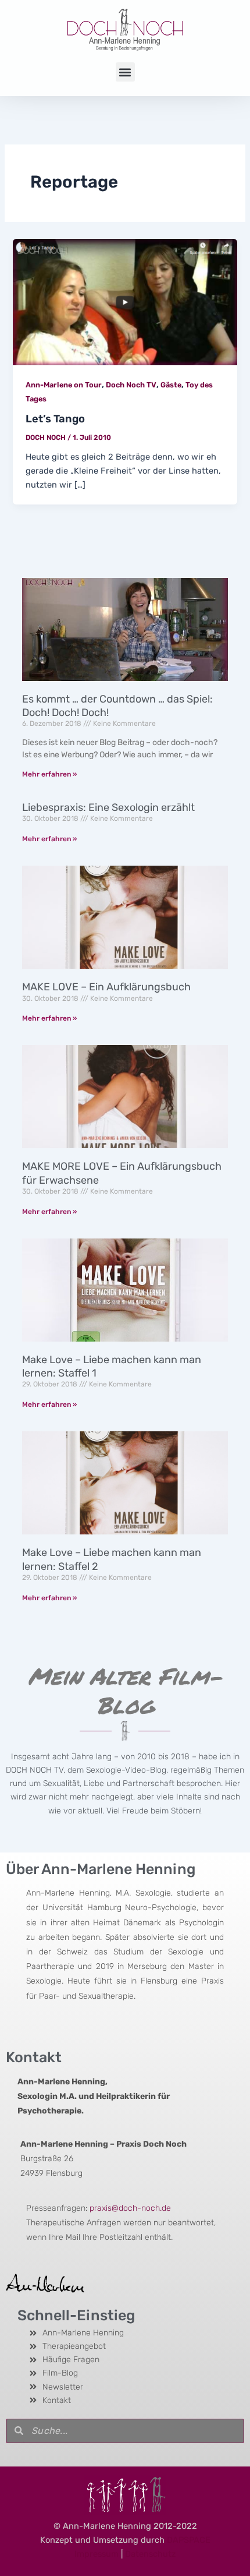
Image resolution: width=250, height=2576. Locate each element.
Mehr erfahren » (49, 774)
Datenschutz (150, 2554)
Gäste (171, 385)
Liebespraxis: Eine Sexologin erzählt (108, 807)
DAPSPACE (189, 2540)
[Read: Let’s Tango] (125, 301)
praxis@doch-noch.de (130, 2208)
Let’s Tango (55, 419)
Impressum (97, 2554)
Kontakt (34, 2057)
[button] (125, 72)
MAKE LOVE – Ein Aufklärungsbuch (106, 987)
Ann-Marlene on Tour (64, 385)
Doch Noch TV (131, 385)
